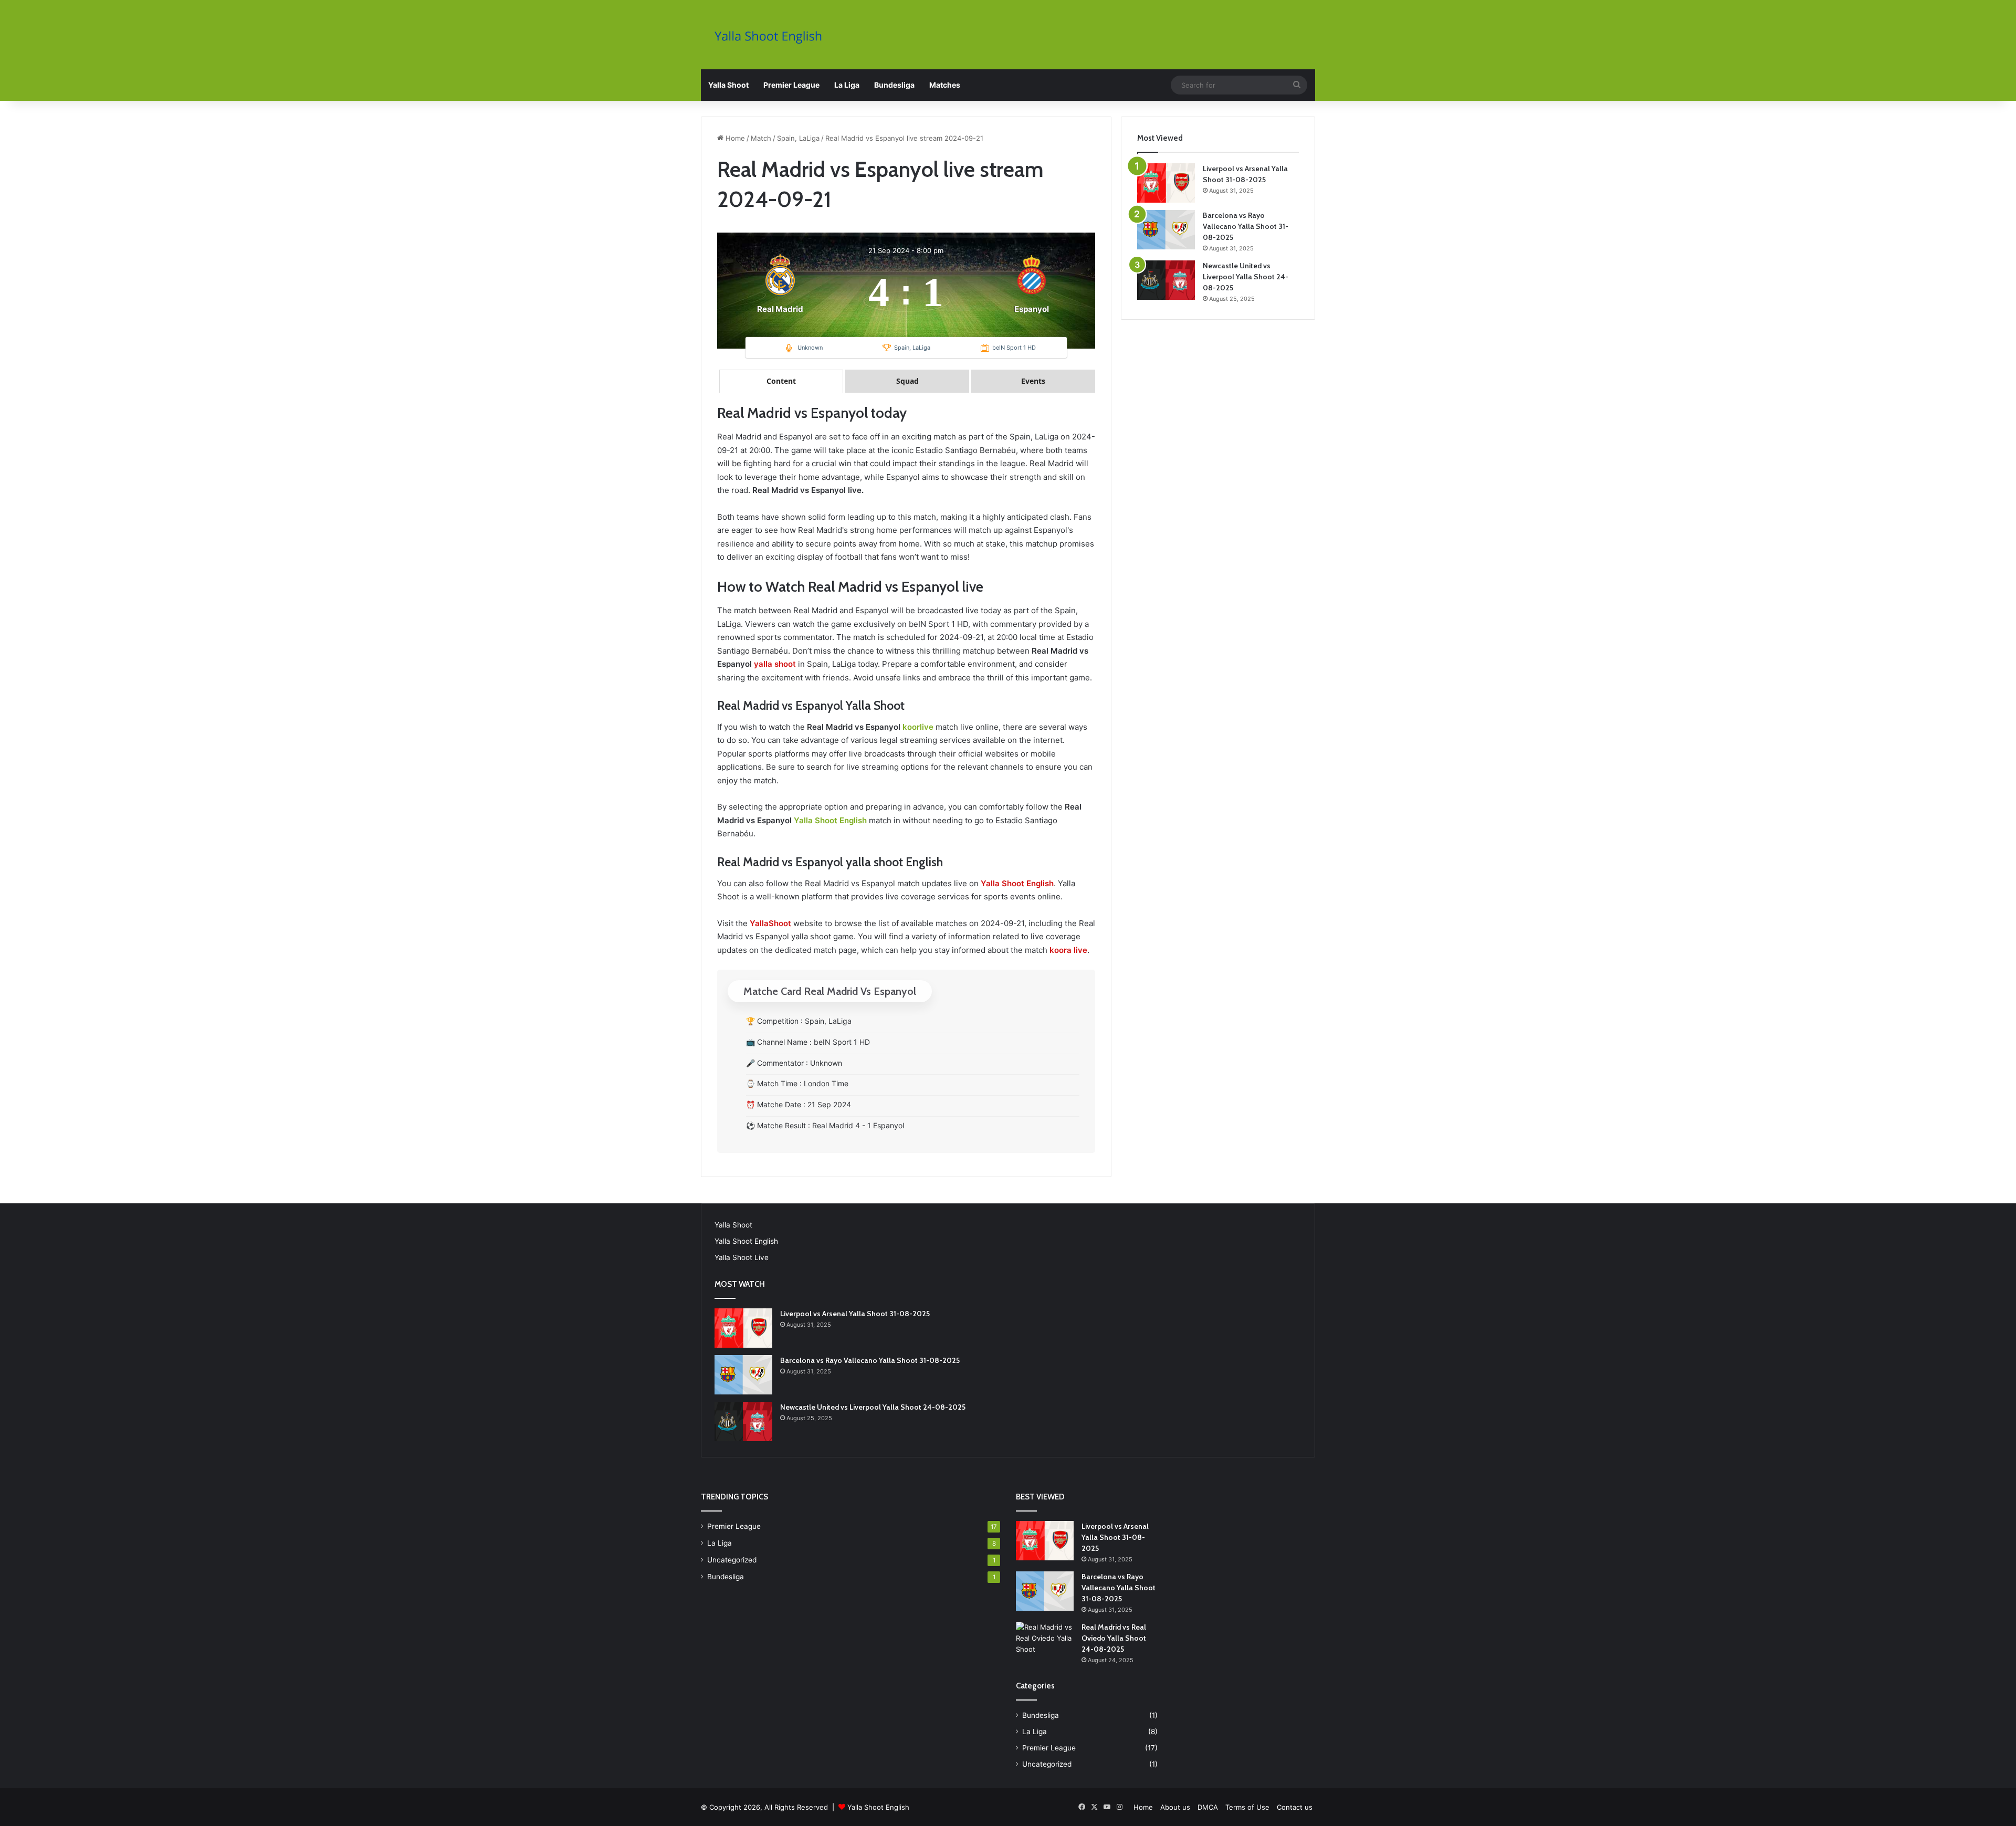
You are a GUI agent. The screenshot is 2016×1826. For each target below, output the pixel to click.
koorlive (918, 727)
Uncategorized (732, 1560)
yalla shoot (775, 664)
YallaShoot (770, 923)
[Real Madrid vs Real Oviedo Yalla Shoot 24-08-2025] (1045, 1641)
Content (781, 381)
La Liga (847, 85)
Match (761, 138)
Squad (907, 381)
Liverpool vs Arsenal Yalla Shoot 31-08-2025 (855, 1314)
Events (1033, 381)
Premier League (791, 85)
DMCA (1208, 1807)
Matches (945, 85)
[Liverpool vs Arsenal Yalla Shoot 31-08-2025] (1166, 183)
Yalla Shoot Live (742, 1257)
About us (1175, 1807)
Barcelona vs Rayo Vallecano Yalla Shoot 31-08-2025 (1246, 226)
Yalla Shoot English (830, 820)
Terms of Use (1247, 1807)
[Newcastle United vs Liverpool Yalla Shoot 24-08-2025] (1166, 280)
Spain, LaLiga (798, 138)
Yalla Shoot (728, 85)
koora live (1068, 950)
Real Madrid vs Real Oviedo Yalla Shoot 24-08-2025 (1114, 1638)
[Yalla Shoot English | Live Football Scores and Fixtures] (773, 36)
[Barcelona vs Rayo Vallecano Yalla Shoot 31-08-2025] (1166, 230)
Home (734, 138)
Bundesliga (894, 85)
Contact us (1295, 1807)
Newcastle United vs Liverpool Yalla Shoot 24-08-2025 (1246, 277)
